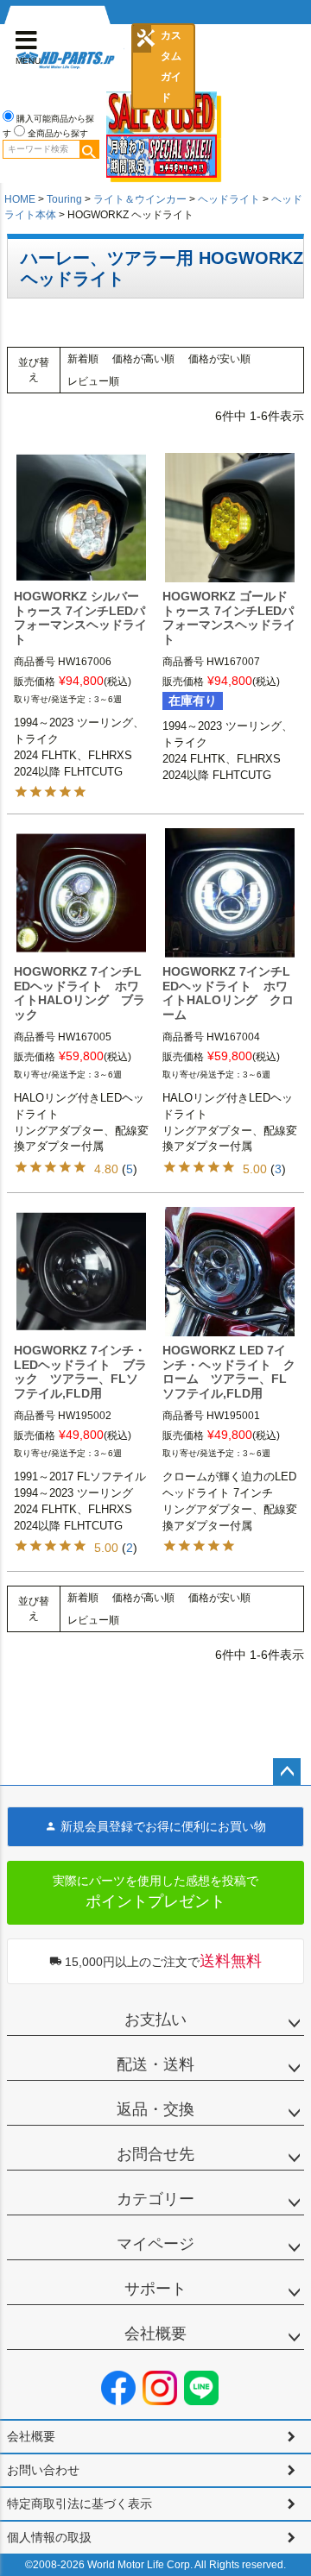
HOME (20, 199)
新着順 (83, 359)
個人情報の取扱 (49, 2537)
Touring (64, 199)
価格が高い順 (143, 359)
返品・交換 (155, 2109)
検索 (89, 149)
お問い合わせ (43, 2470)
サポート (155, 2289)
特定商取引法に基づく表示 (79, 2504)
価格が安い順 (219, 359)
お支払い (155, 2020)
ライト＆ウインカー (140, 199)
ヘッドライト (229, 199)
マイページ (155, 2244)
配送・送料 (155, 2064)
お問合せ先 (155, 2154)
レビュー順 (93, 381)
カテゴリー (155, 2199)
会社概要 (155, 2334)
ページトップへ (287, 1772)
